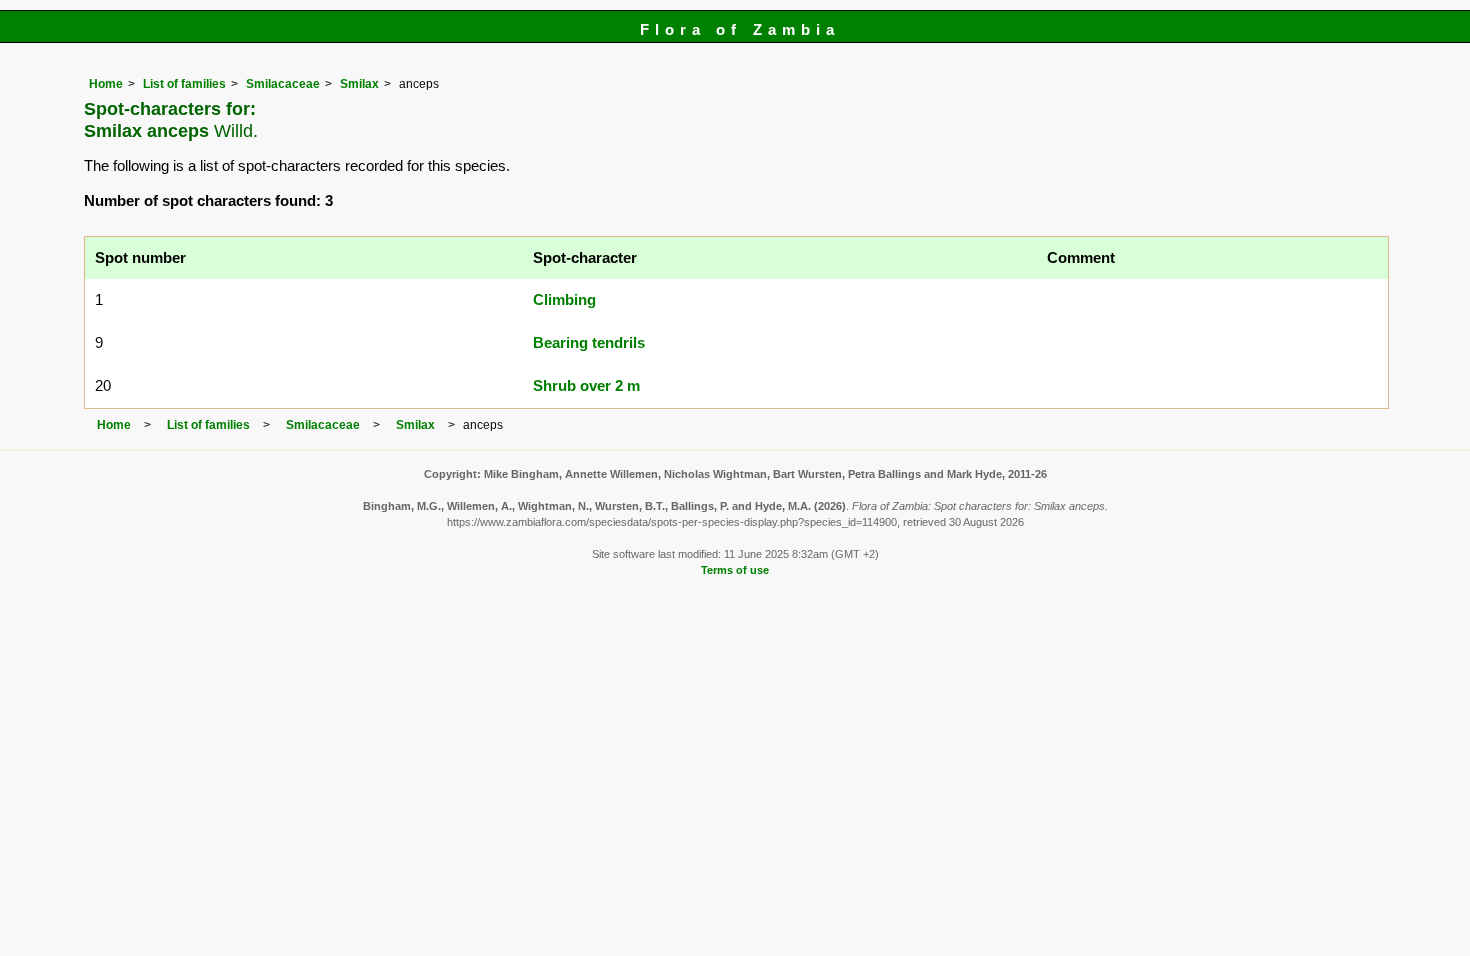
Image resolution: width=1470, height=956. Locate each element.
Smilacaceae (283, 84)
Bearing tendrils (589, 342)
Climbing (564, 299)
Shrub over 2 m (586, 385)
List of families (184, 84)
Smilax (359, 84)
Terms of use (735, 570)
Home (106, 84)
